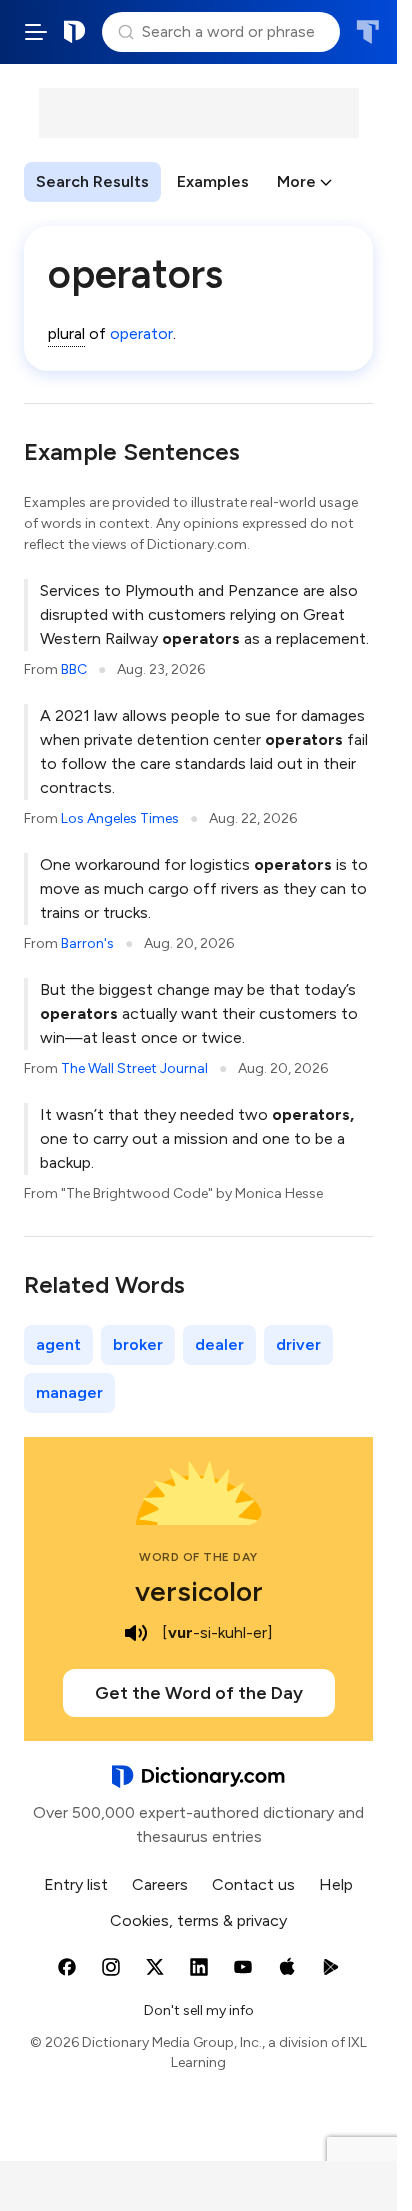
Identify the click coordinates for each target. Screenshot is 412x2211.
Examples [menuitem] (213, 181)
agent (58, 1344)
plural (66, 333)
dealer (219, 1344)
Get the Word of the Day (199, 1693)
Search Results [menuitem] (92, 181)
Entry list (76, 1884)
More (296, 181)
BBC (74, 669)
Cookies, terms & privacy (198, 1920)
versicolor (199, 1591)
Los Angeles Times (120, 818)
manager (69, 1392)
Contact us (253, 1884)
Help (336, 1884)
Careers (160, 1884)
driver (298, 1344)
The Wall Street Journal (134, 1068)
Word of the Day (198, 1557)
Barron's (87, 943)
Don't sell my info (199, 2010)
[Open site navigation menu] (36, 32)
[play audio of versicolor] (136, 1633)
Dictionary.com (75, 32)
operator (141, 333)
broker (138, 1344)
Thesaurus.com (367, 32)
